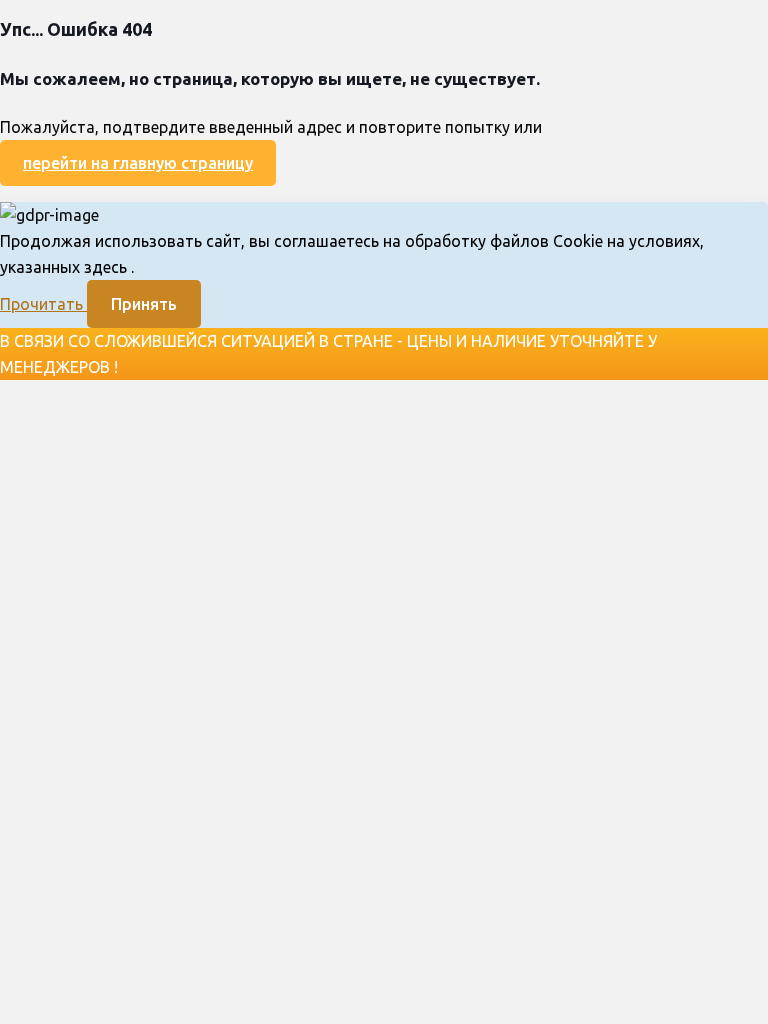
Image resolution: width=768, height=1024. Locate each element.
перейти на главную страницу (138, 163)
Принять (144, 304)
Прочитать (43, 304)
